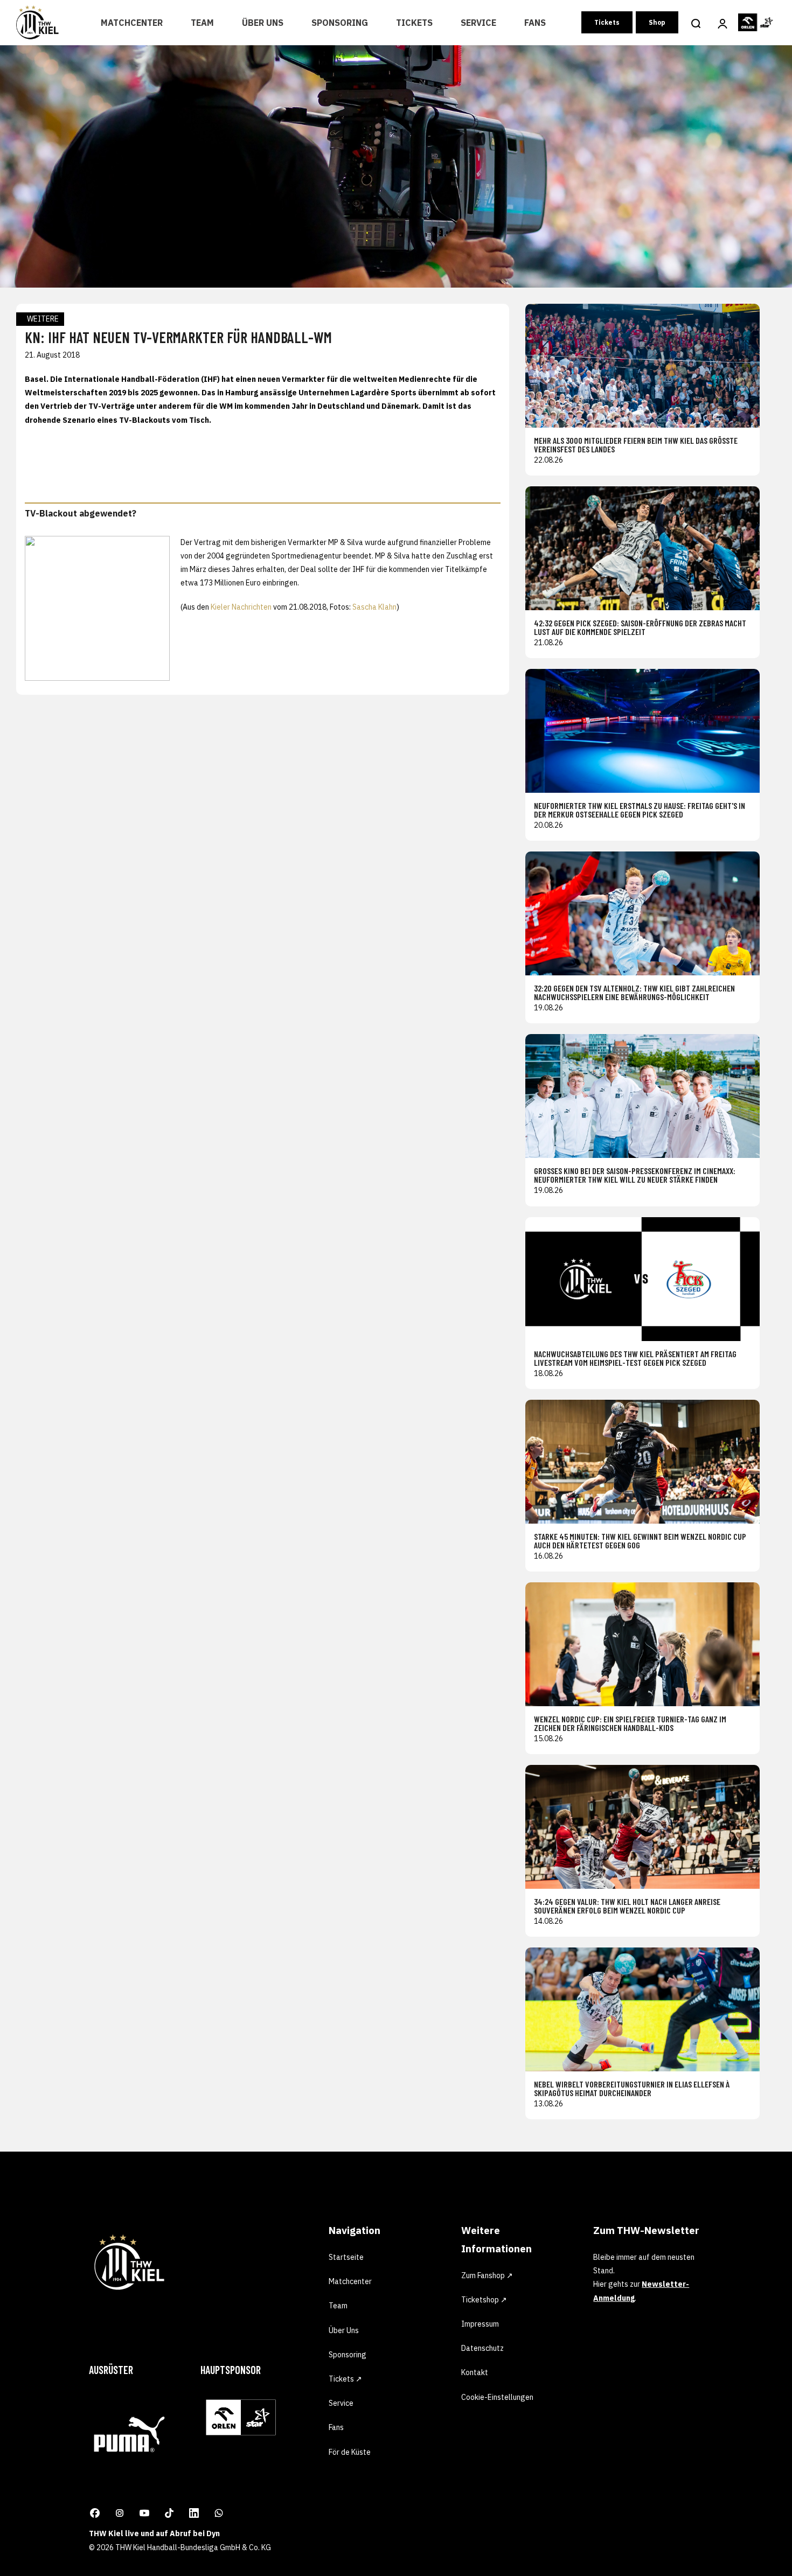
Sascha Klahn (374, 607)
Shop (657, 22)
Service (478, 23)
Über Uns (263, 23)
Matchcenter (132, 23)
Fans (535, 23)
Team (202, 23)
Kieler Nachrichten (241, 607)
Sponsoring (340, 23)
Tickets (414, 23)
